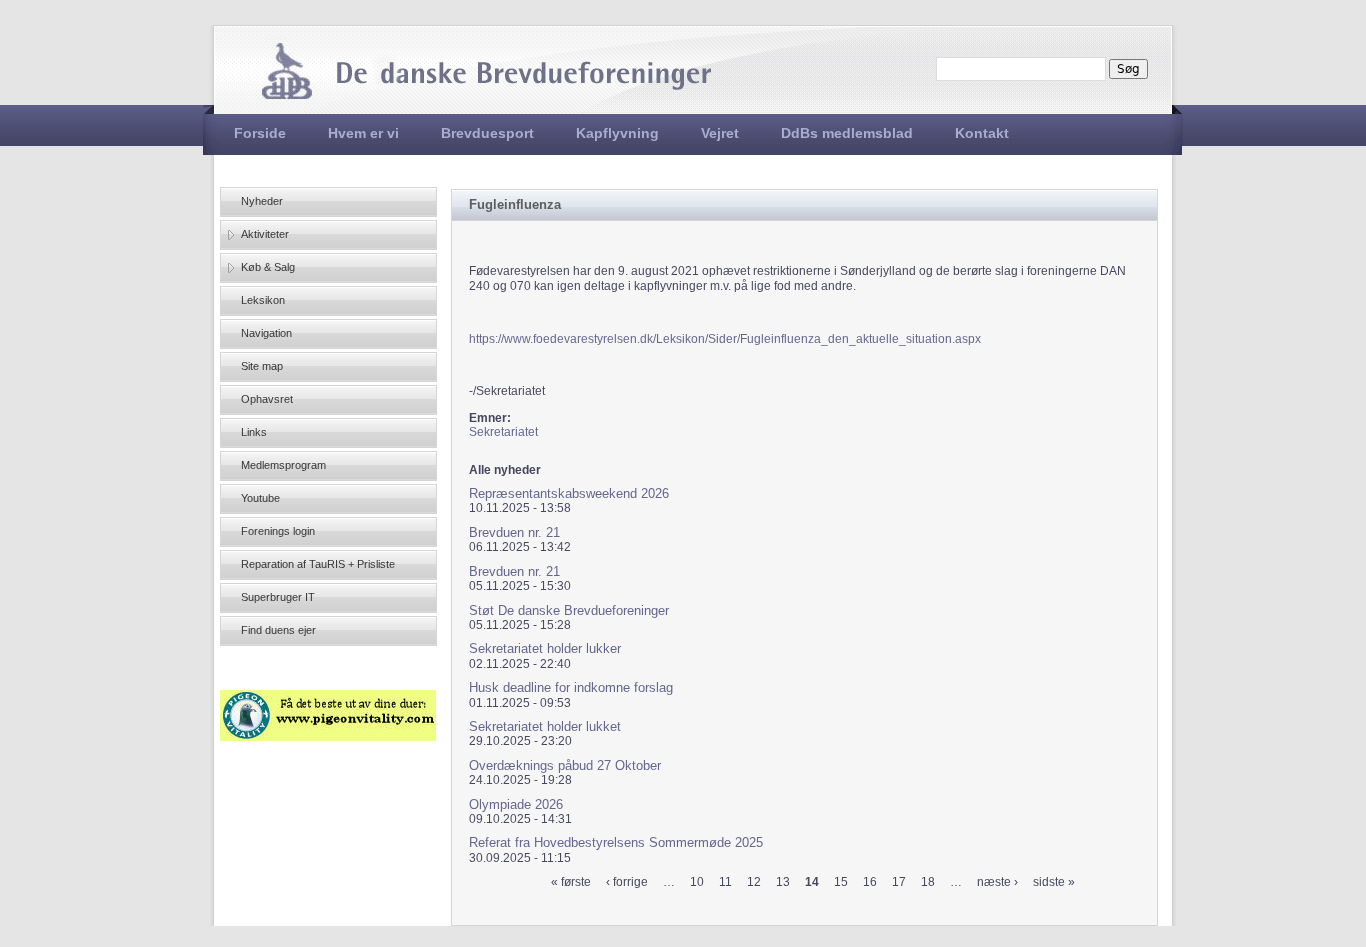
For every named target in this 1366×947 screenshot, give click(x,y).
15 (841, 882)
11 (725, 882)
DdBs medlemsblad (847, 133)
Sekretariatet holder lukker (545, 648)
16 (870, 882)
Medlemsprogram (283, 465)
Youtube (260, 498)
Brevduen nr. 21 (514, 532)
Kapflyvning (617, 133)
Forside (260, 133)
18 (928, 882)
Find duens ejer (278, 630)
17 (899, 882)
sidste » (1054, 882)
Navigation (266, 333)
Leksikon (263, 300)
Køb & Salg (268, 267)
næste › (997, 882)
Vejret (720, 133)
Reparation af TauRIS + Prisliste (318, 564)
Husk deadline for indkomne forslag (571, 687)
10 (697, 882)
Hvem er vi (363, 133)
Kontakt (982, 133)
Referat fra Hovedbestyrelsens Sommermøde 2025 (616, 842)
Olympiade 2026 (516, 804)
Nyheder (262, 201)
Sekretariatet (503, 432)
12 (754, 882)
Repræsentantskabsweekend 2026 (569, 493)
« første (571, 882)
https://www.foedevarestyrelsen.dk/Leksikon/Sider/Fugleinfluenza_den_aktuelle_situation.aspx (725, 339)
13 (783, 882)
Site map (262, 366)
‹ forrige (627, 882)
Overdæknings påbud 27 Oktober (565, 765)
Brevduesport (487, 133)
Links (254, 432)
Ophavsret (267, 399)
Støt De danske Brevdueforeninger (569, 610)
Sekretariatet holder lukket (545, 726)
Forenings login (278, 531)
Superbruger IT (278, 597)
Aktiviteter (265, 234)
